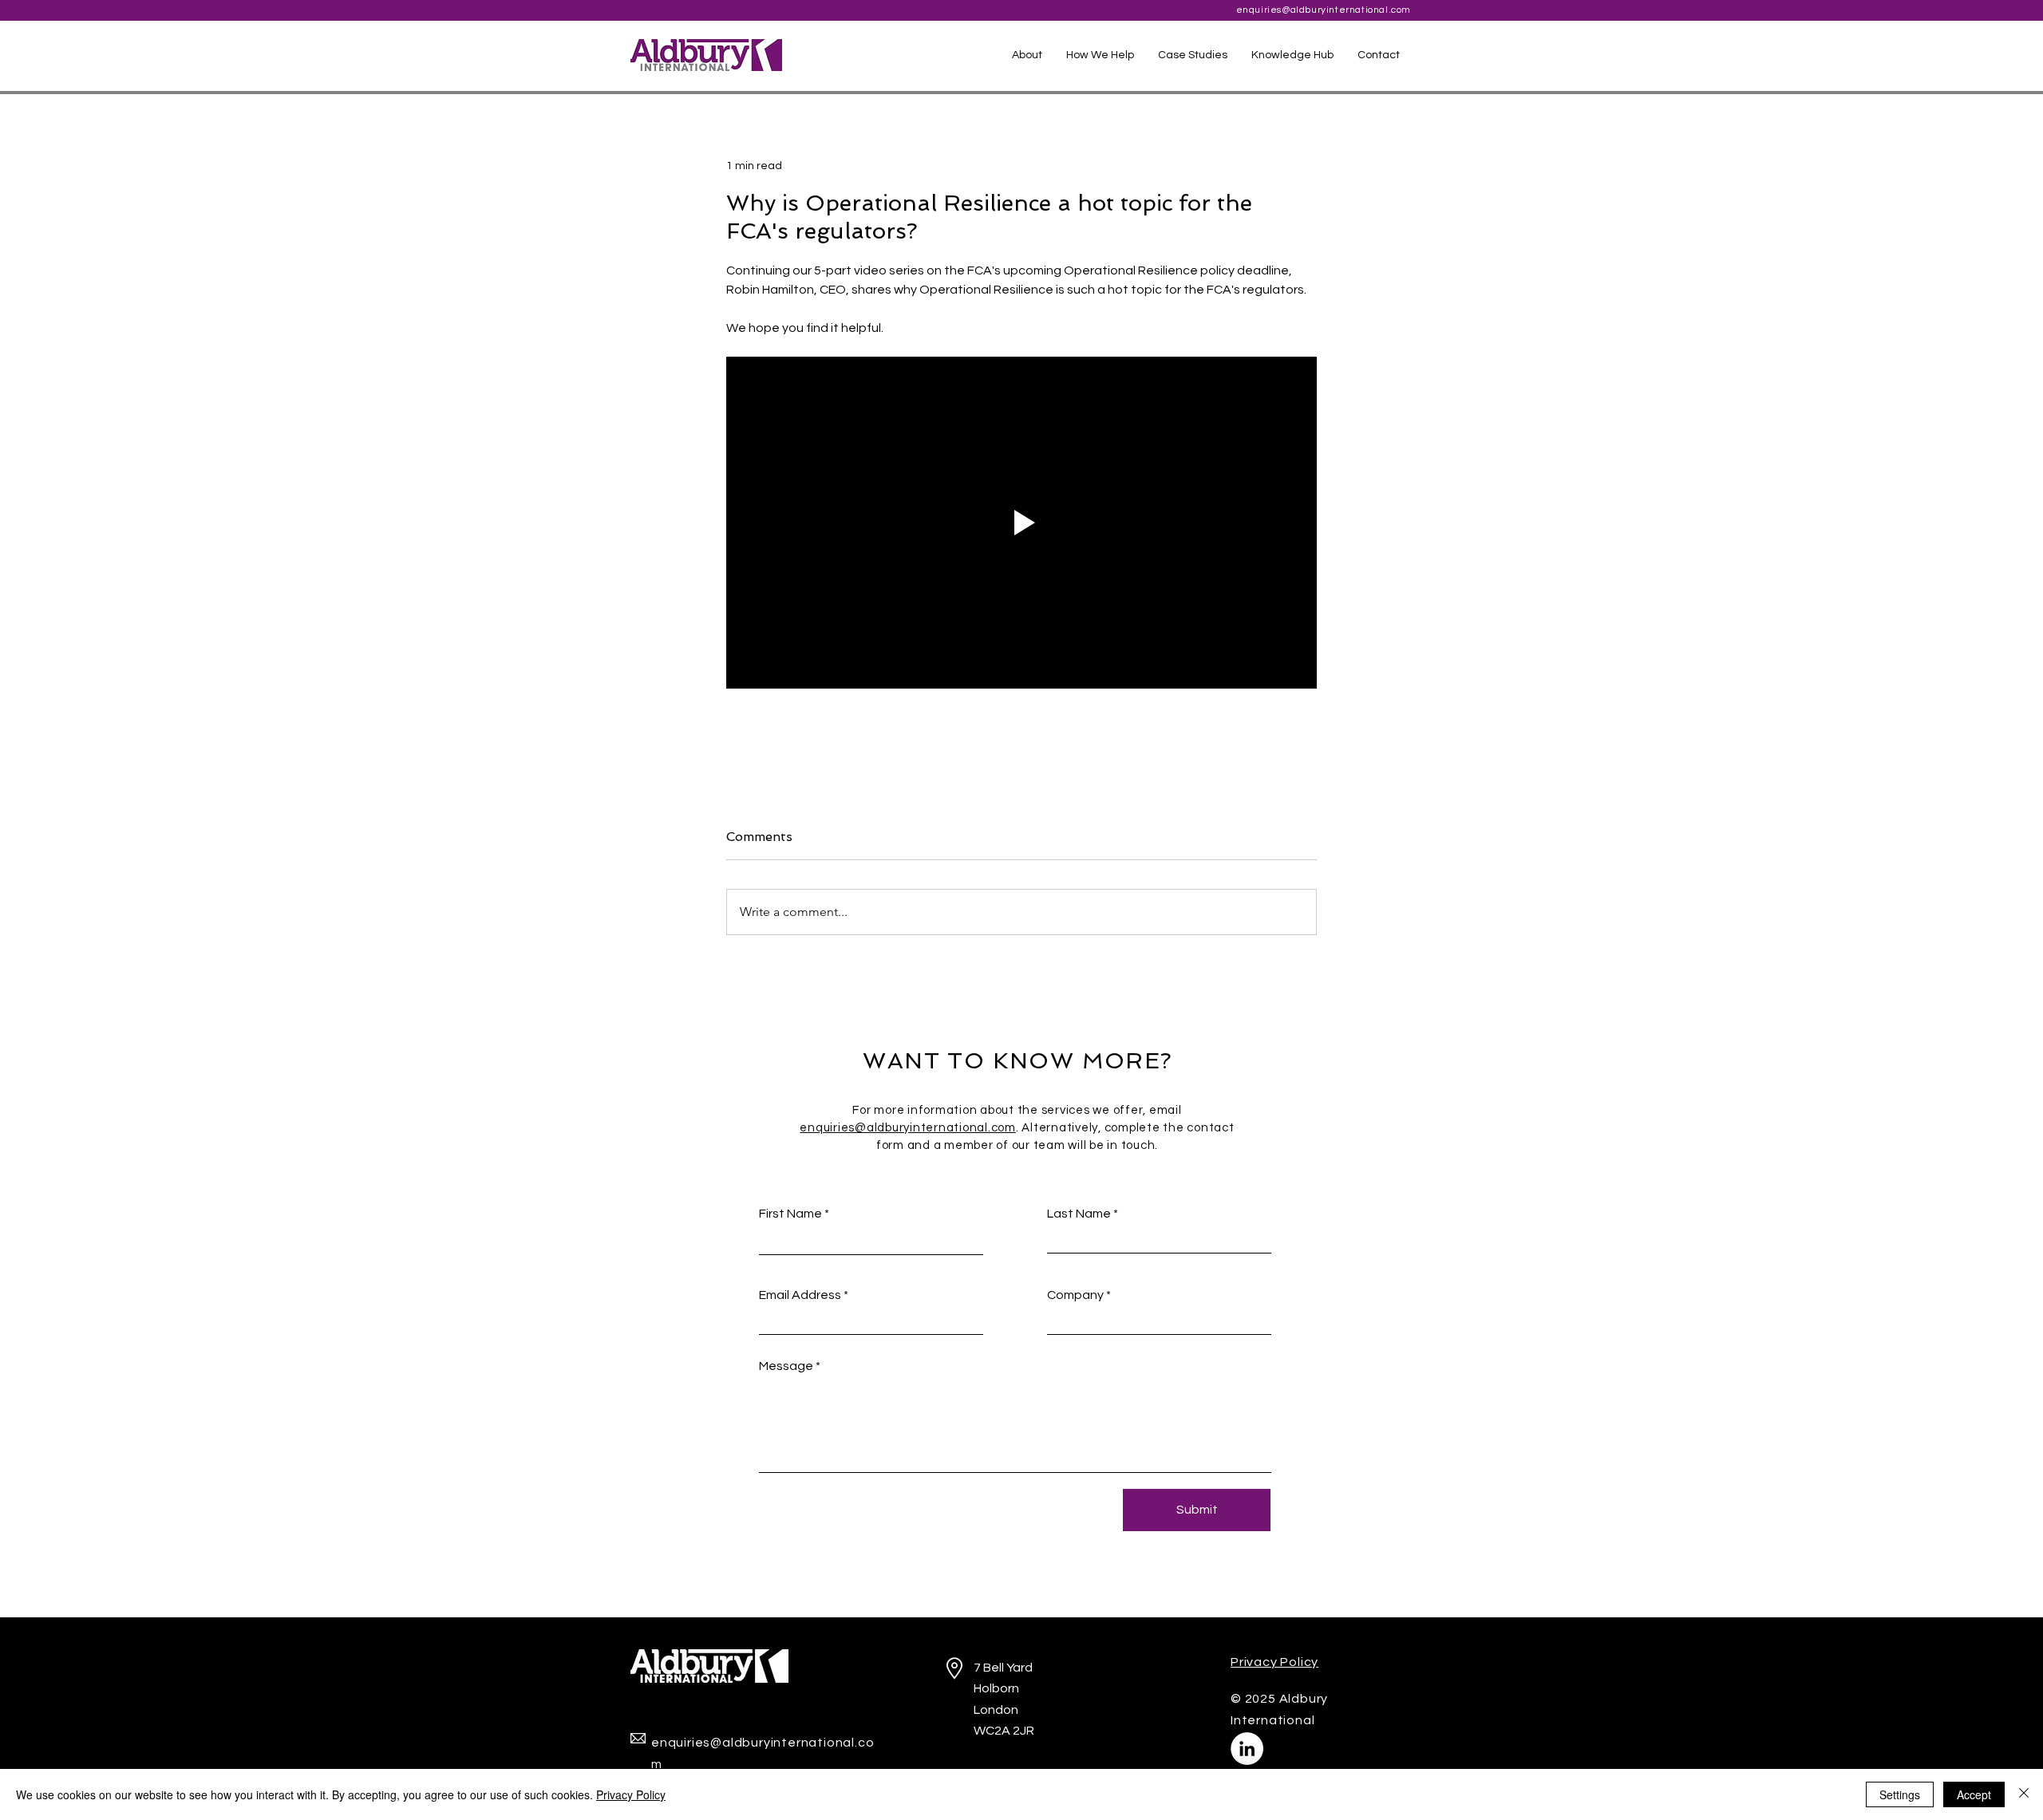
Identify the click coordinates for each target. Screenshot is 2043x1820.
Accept (1974, 1794)
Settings (1900, 1794)
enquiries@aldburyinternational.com (1324, 10)
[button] (1100, 55)
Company (1075, 1295)
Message (786, 1366)
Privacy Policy (631, 1794)
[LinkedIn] (1247, 1749)
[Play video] (1021, 523)
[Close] (2024, 1794)
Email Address (800, 1295)
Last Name (1079, 1214)
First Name (790, 1214)
